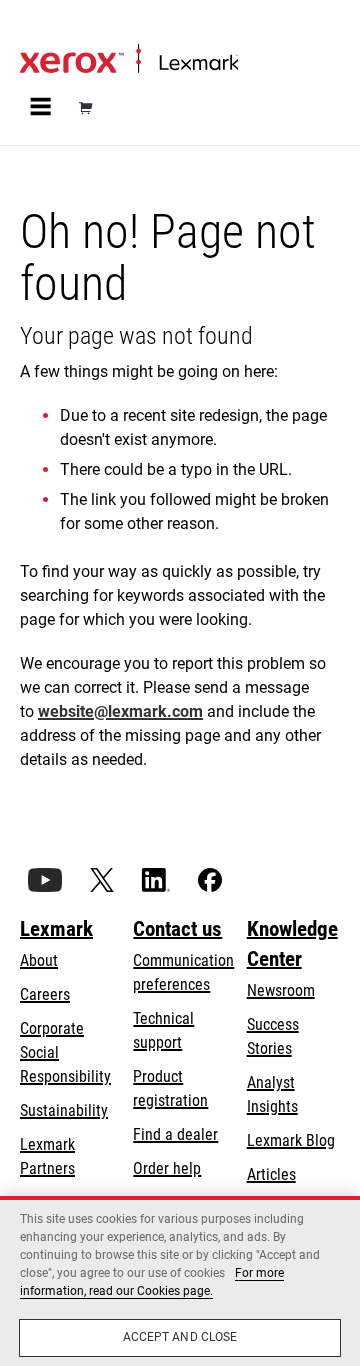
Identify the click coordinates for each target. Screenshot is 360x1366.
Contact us (177, 929)
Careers (45, 994)
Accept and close (180, 1337)
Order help (167, 1168)
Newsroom (281, 990)
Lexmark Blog (291, 1140)
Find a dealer (175, 1134)
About (39, 960)
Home (36, 26)
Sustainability (64, 1110)
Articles (271, 1174)
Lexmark (56, 929)
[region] (180, 1281)
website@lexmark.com (120, 711)
